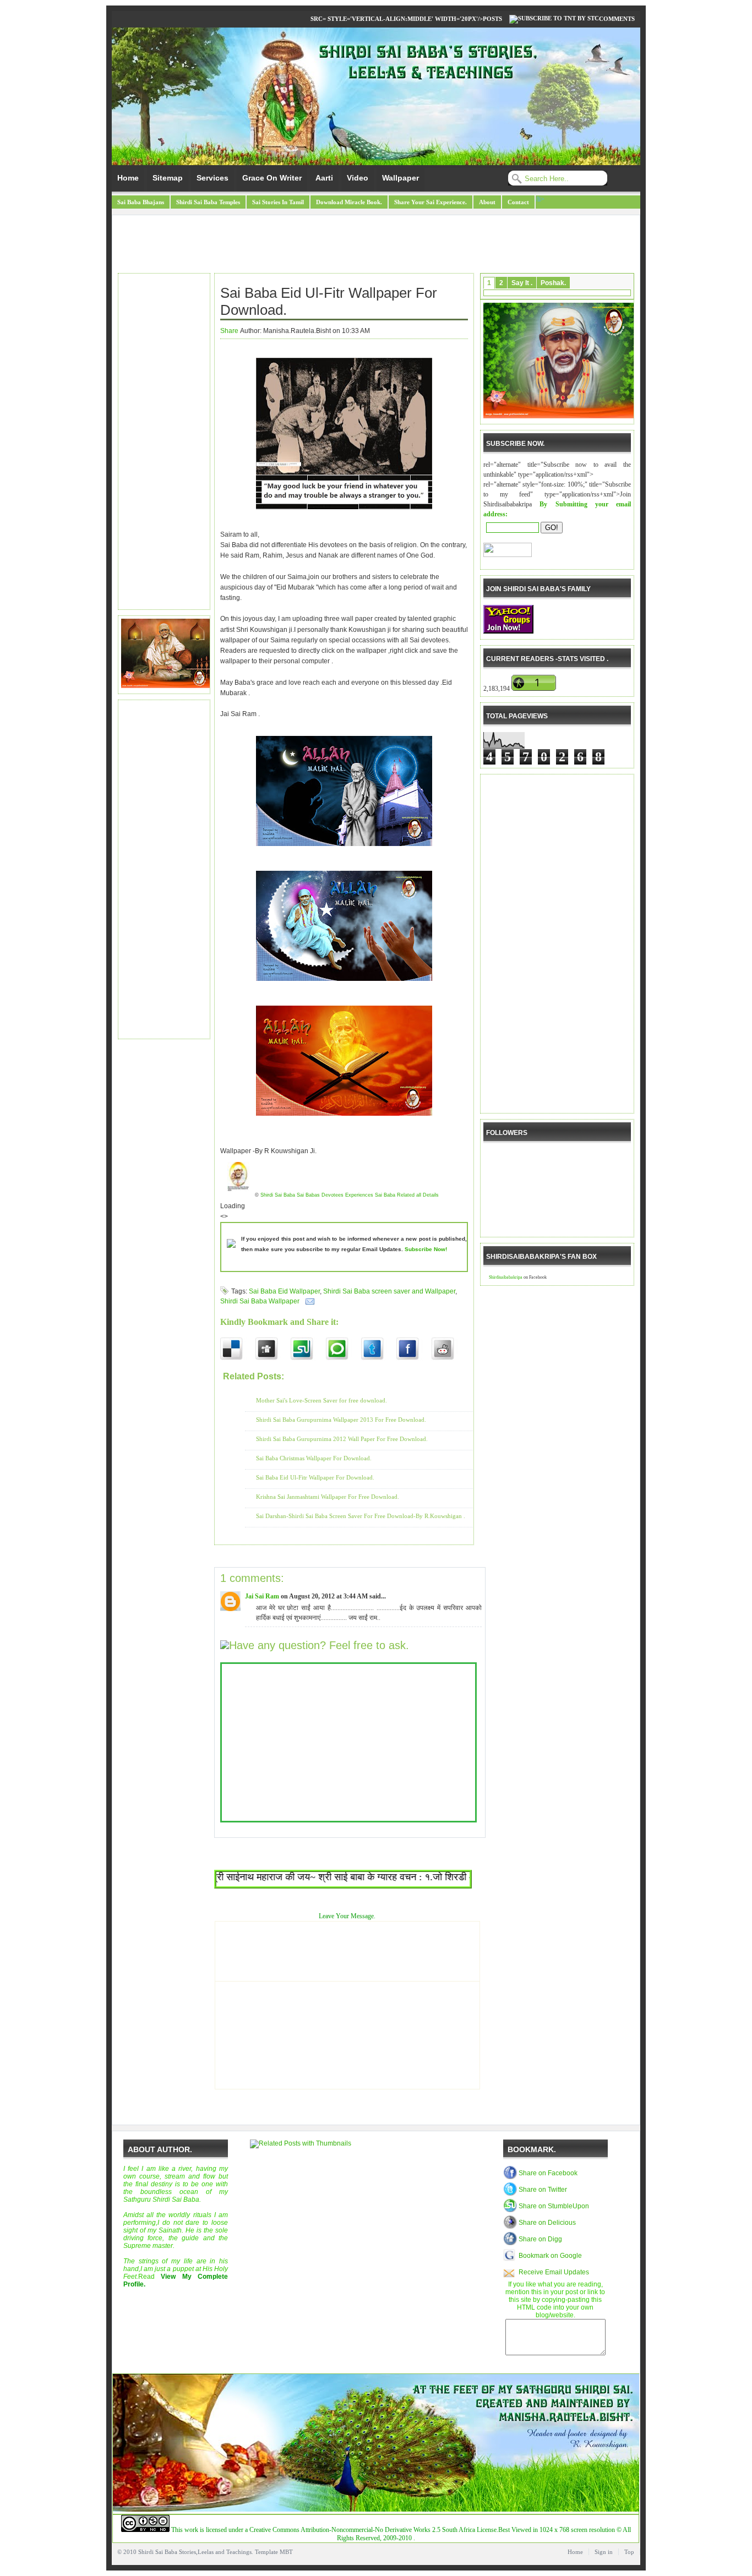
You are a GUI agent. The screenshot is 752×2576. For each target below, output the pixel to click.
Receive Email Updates (554, 2272)
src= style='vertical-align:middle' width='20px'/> (397, 19)
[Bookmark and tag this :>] (449, 1349)
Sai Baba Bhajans (141, 202)
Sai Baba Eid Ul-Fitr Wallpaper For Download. (329, 301)
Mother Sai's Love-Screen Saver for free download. (321, 1400)
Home (128, 178)
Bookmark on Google (550, 2256)
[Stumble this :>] (308, 1349)
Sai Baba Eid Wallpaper (284, 1291)
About (487, 202)
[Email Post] (308, 1301)
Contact (518, 202)
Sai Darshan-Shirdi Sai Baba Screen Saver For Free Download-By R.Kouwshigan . (361, 1516)
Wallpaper (400, 178)
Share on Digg (540, 2239)
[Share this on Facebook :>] (414, 1349)
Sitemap (168, 178)
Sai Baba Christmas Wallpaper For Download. (314, 1458)
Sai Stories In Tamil (278, 202)
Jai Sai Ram (262, 1596)
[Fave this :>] (344, 1349)
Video (358, 178)
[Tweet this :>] (379, 1349)
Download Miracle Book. (349, 202)
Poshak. (553, 283)
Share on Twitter (543, 2190)
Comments (617, 19)
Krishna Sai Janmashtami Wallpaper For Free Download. (328, 1497)
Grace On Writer (272, 178)
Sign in (604, 2552)
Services (212, 178)
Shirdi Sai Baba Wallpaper (260, 1301)
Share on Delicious (547, 2223)
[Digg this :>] (273, 1349)
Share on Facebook (548, 2173)
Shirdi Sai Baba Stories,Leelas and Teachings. (196, 2552)
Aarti (324, 178)
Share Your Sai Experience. (431, 202)
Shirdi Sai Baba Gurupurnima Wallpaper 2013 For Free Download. (341, 1420)
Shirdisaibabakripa (506, 1277)
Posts (492, 19)
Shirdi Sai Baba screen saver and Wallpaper (389, 1291)
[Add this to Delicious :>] (238, 1349)
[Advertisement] (376, 245)
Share (229, 331)
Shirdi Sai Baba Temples (208, 202)
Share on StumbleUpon (554, 2206)
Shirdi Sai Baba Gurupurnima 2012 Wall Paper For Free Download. (342, 1439)
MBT (286, 2552)
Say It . (522, 283)
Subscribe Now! (426, 1249)
